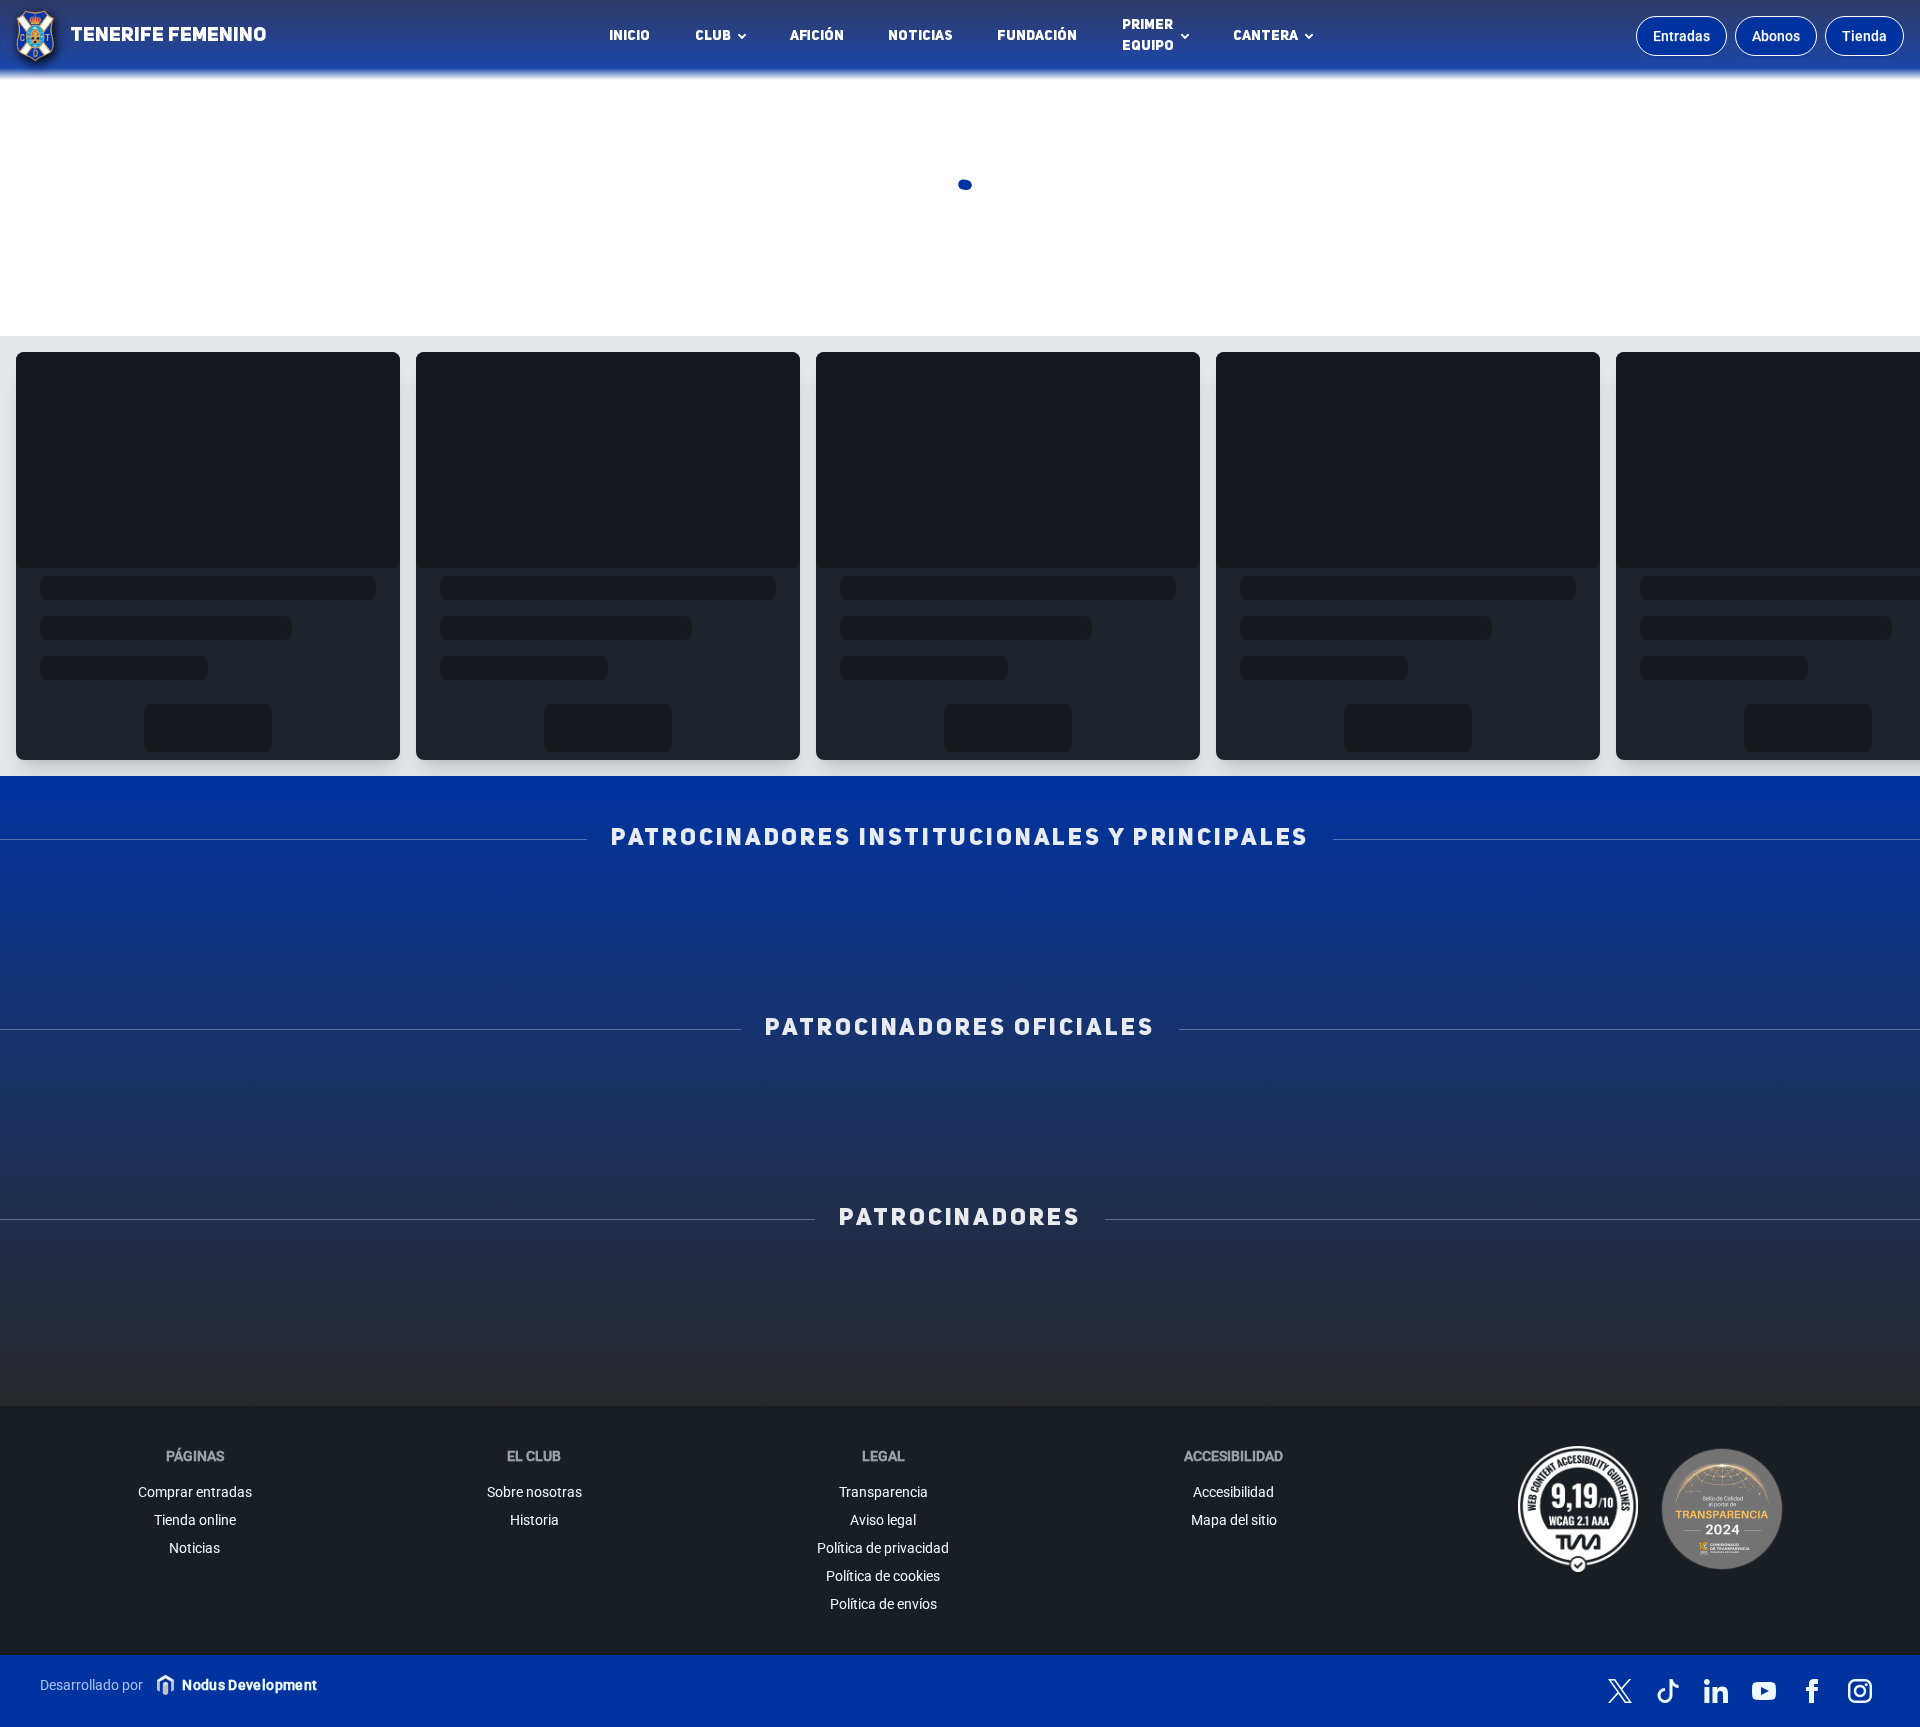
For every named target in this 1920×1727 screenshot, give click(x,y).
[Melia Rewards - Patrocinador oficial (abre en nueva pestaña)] (1640, 1093)
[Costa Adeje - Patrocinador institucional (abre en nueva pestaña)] (960, 903)
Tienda (1864, 36)
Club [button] (713, 36)
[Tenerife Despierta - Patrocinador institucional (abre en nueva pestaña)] (280, 903)
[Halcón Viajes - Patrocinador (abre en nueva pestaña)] (459, 1327)
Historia (534, 1520)
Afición (817, 36)
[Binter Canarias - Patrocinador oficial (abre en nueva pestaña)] (620, 1093)
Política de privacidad (883, 1548)
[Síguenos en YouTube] (1764, 1691)
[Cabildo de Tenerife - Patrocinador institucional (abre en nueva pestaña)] (790, 947)
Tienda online (195, 1520)
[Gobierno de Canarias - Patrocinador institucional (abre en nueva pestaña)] (1300, 903)
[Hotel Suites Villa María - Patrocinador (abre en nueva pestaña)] (209, 1327)
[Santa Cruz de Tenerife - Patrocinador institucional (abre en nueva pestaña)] (1130, 947)
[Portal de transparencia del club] (1722, 1509)
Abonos (1776, 36)
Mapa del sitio (1234, 1520)
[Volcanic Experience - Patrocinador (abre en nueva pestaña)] (709, 1327)
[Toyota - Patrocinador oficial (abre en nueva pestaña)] (960, 1137)
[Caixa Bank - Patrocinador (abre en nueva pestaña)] (709, 1283)
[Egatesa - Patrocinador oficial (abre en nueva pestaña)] (280, 1093)
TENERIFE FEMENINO (168, 36)
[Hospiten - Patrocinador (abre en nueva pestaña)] (209, 1283)
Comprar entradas (195, 1492)
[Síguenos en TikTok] (1668, 1691)
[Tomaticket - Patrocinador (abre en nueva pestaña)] (1210, 1371)
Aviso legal (883, 1520)
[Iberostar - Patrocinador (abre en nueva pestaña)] (1461, 1327)
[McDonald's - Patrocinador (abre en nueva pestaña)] (1461, 1283)
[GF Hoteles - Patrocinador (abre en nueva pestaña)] (459, 1283)
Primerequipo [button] (1148, 35)
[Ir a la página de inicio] (35, 36)
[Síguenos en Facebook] (1812, 1691)
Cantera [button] (1265, 36)
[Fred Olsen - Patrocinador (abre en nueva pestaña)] (960, 1371)
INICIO (629, 36)
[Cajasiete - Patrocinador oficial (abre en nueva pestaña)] (1300, 1093)
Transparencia (883, 1492)
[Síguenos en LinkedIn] (1716, 1691)
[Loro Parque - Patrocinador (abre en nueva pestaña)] (960, 1283)
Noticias (920, 36)
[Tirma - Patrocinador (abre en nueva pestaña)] (1711, 1283)
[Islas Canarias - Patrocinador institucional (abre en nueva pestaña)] (620, 903)
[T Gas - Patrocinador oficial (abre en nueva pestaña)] (960, 1093)
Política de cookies (883, 1576)
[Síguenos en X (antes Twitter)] (1620, 1691)
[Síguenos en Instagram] (1860, 1691)
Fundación (1042, 41)
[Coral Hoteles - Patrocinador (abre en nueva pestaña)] (709, 1371)
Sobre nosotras (534, 1492)
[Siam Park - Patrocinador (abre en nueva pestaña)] (1210, 1283)
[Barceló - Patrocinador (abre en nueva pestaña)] (1711, 1327)
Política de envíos (883, 1604)
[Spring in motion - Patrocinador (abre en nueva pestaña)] (960, 1327)
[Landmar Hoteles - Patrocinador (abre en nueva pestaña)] (1210, 1327)
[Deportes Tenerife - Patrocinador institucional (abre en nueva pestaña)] (1640, 903)
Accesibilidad (1233, 1492)
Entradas (1681, 36)
